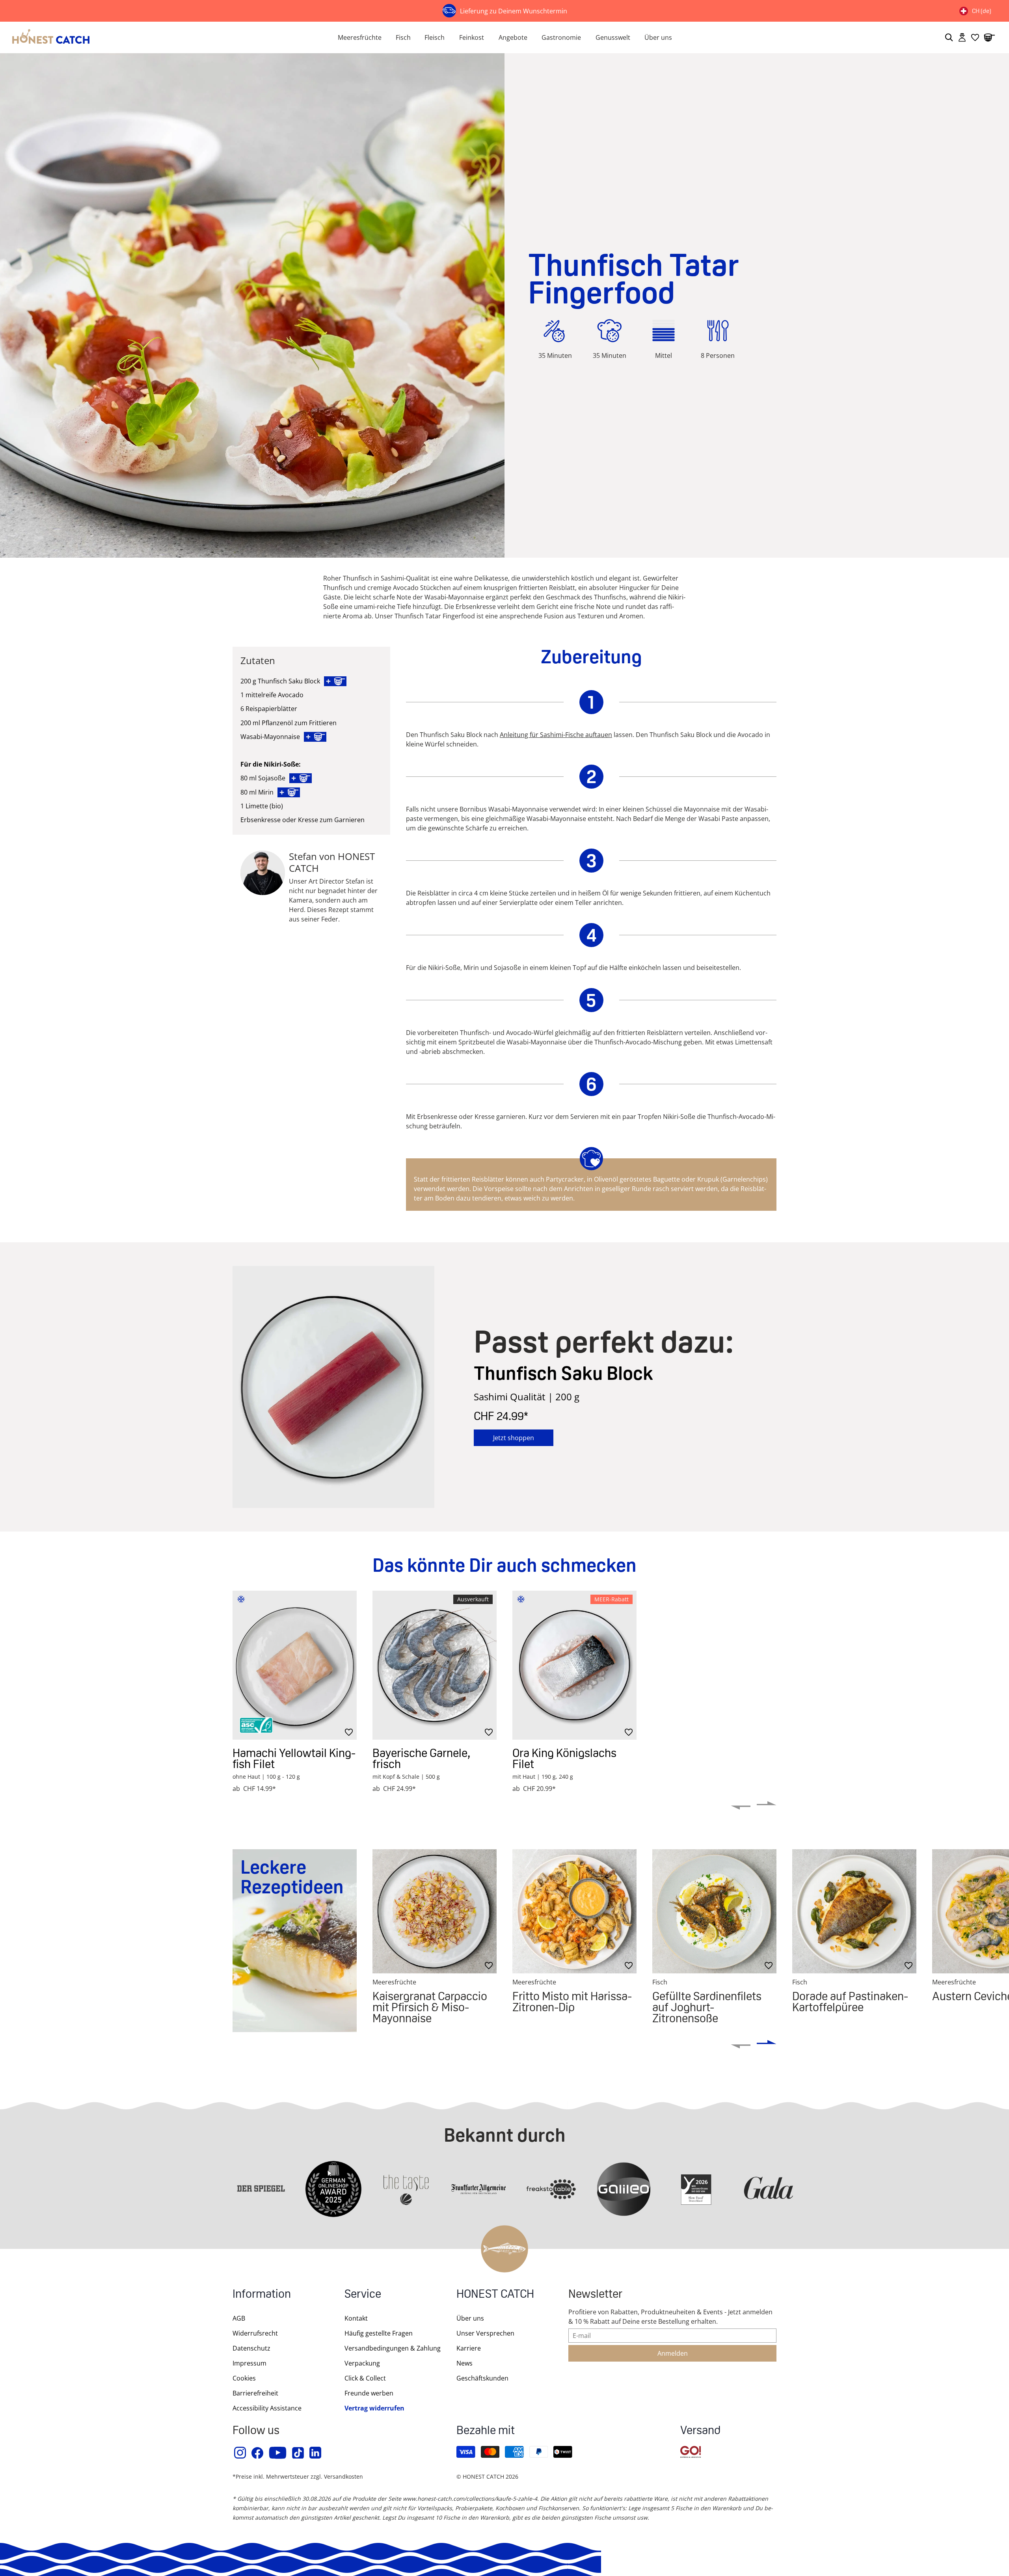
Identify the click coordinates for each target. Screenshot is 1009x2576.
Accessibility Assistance (267, 2408)
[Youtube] (278, 2453)
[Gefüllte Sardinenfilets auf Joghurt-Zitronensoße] (714, 1911)
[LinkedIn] (316, 2453)
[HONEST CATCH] (166, 37)
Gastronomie (561, 37)
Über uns (658, 37)
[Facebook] (258, 2453)
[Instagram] (240, 2453)
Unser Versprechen (485, 2333)
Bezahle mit (486, 2431)
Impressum (249, 2363)
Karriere (469, 2348)
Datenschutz (251, 2348)
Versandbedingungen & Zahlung (393, 2348)
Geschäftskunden (482, 2378)
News (464, 2363)
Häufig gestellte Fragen (379, 2333)
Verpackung (362, 2363)
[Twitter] (298, 2453)
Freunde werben (369, 2393)
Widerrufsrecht (255, 2333)
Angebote (513, 37)
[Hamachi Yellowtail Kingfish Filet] (295, 1665)
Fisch (403, 37)
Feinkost (472, 37)
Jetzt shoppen (514, 1438)
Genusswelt (613, 37)
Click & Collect (365, 2378)
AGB (239, 2318)
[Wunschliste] (975, 37)
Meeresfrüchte (360, 37)
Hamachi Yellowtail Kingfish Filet (294, 1758)
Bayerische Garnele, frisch (421, 1758)
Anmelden (673, 2353)
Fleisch (435, 37)
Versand (700, 2431)
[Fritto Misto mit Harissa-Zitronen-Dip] (574, 1911)
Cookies (244, 2378)
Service (363, 2295)
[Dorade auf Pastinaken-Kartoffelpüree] (854, 1911)
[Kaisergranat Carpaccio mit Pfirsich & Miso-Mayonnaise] (435, 1911)
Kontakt (356, 2318)
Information (262, 2295)
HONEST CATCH (495, 2295)
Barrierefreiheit (255, 2393)
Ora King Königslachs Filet (564, 1758)
